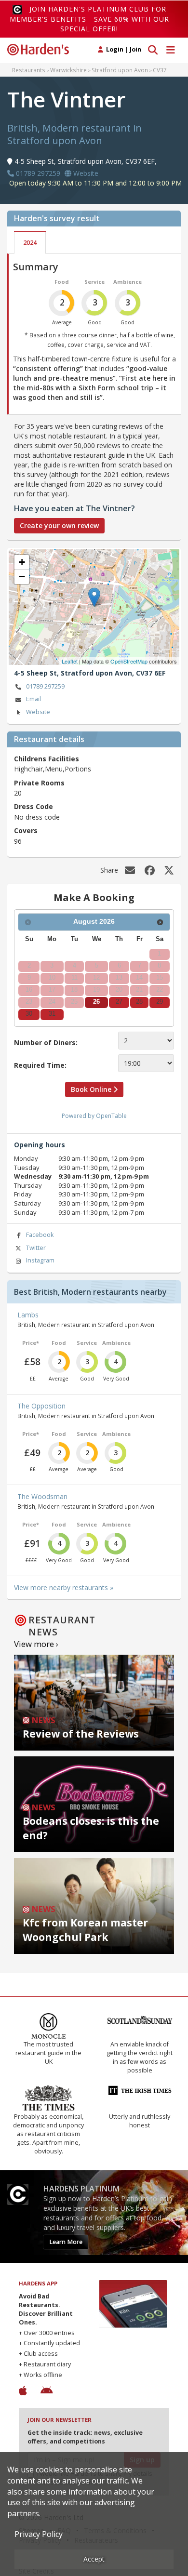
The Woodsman (42, 1496)
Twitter (36, 1248)
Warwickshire (68, 70)
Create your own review (59, 525)
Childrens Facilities (47, 759)
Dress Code (34, 806)
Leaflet (70, 661)
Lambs (28, 1315)
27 (119, 1002)
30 (29, 1014)
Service (94, 282)
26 (96, 1002)
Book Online (92, 1089)
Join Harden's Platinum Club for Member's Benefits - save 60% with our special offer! (89, 19)
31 (52, 1014)
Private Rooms (39, 783)
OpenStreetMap (129, 661)
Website (38, 712)
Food (62, 282)
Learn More (66, 2242)
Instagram (40, 1260)
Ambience (128, 282)
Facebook (40, 1235)
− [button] (22, 577)
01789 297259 (45, 686)
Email (34, 699)
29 (160, 1002)
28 (139, 1002)
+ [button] (22, 562)
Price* (31, 1343)
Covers (26, 830)
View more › (36, 1644)
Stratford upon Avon (120, 70)
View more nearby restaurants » (64, 1587)
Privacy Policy (39, 2534)
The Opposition (41, 1406)
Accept (94, 2559)
